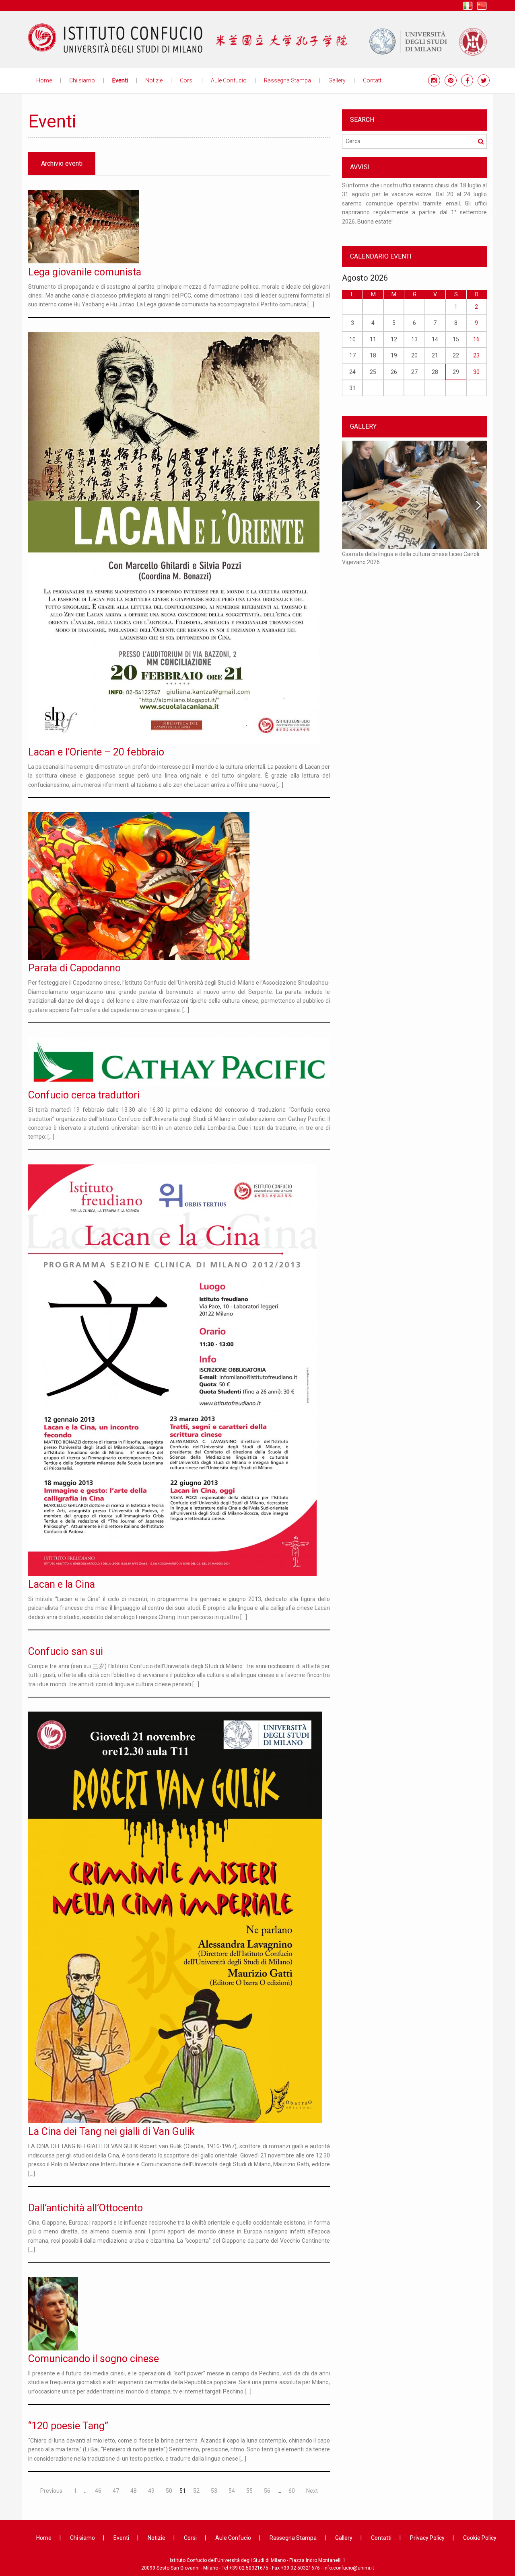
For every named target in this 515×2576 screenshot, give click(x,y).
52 (196, 2491)
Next (312, 2491)
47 (116, 2491)
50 (169, 2491)
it (468, 6)
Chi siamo (82, 80)
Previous (51, 2491)
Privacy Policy (427, 2538)
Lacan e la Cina (62, 1584)
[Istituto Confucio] (115, 38)
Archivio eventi (62, 163)
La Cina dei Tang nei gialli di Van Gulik (111, 2132)
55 (249, 2491)
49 (151, 2491)
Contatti (373, 80)
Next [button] (493, 207)
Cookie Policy (480, 2538)
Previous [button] (336, 207)
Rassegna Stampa (287, 80)
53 (214, 2491)
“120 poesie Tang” (68, 2426)
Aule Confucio (229, 80)
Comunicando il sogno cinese (94, 2359)
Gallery (337, 80)
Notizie (154, 80)
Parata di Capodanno (74, 968)
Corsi (187, 80)
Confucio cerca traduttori (84, 1095)
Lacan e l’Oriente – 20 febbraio (96, 752)
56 (267, 2491)
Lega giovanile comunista (85, 272)
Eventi (120, 80)
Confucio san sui (66, 1651)
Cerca (481, 141)
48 (134, 2491)
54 (232, 2491)
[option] (414, 207)
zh (482, 6)
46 (98, 2491)
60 (292, 2491)
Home (44, 80)
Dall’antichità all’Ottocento (85, 2208)
